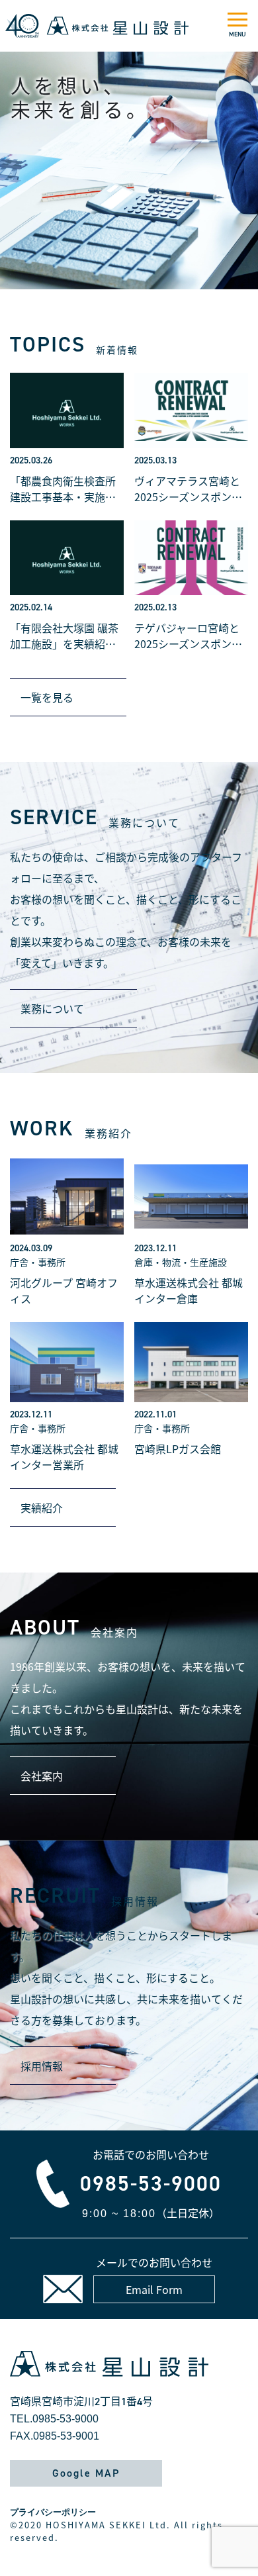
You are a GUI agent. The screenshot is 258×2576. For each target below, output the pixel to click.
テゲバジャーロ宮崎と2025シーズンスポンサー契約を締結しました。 (188, 636)
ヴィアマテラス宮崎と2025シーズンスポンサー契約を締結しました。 (188, 489)
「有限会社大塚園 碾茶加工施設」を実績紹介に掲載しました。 (64, 636)
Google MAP (86, 2473)
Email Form (154, 2289)
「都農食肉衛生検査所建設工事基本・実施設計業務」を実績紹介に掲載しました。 (63, 489)
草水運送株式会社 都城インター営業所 (64, 1456)
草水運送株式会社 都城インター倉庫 (189, 1290)
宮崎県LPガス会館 (178, 1449)
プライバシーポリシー (53, 2512)
